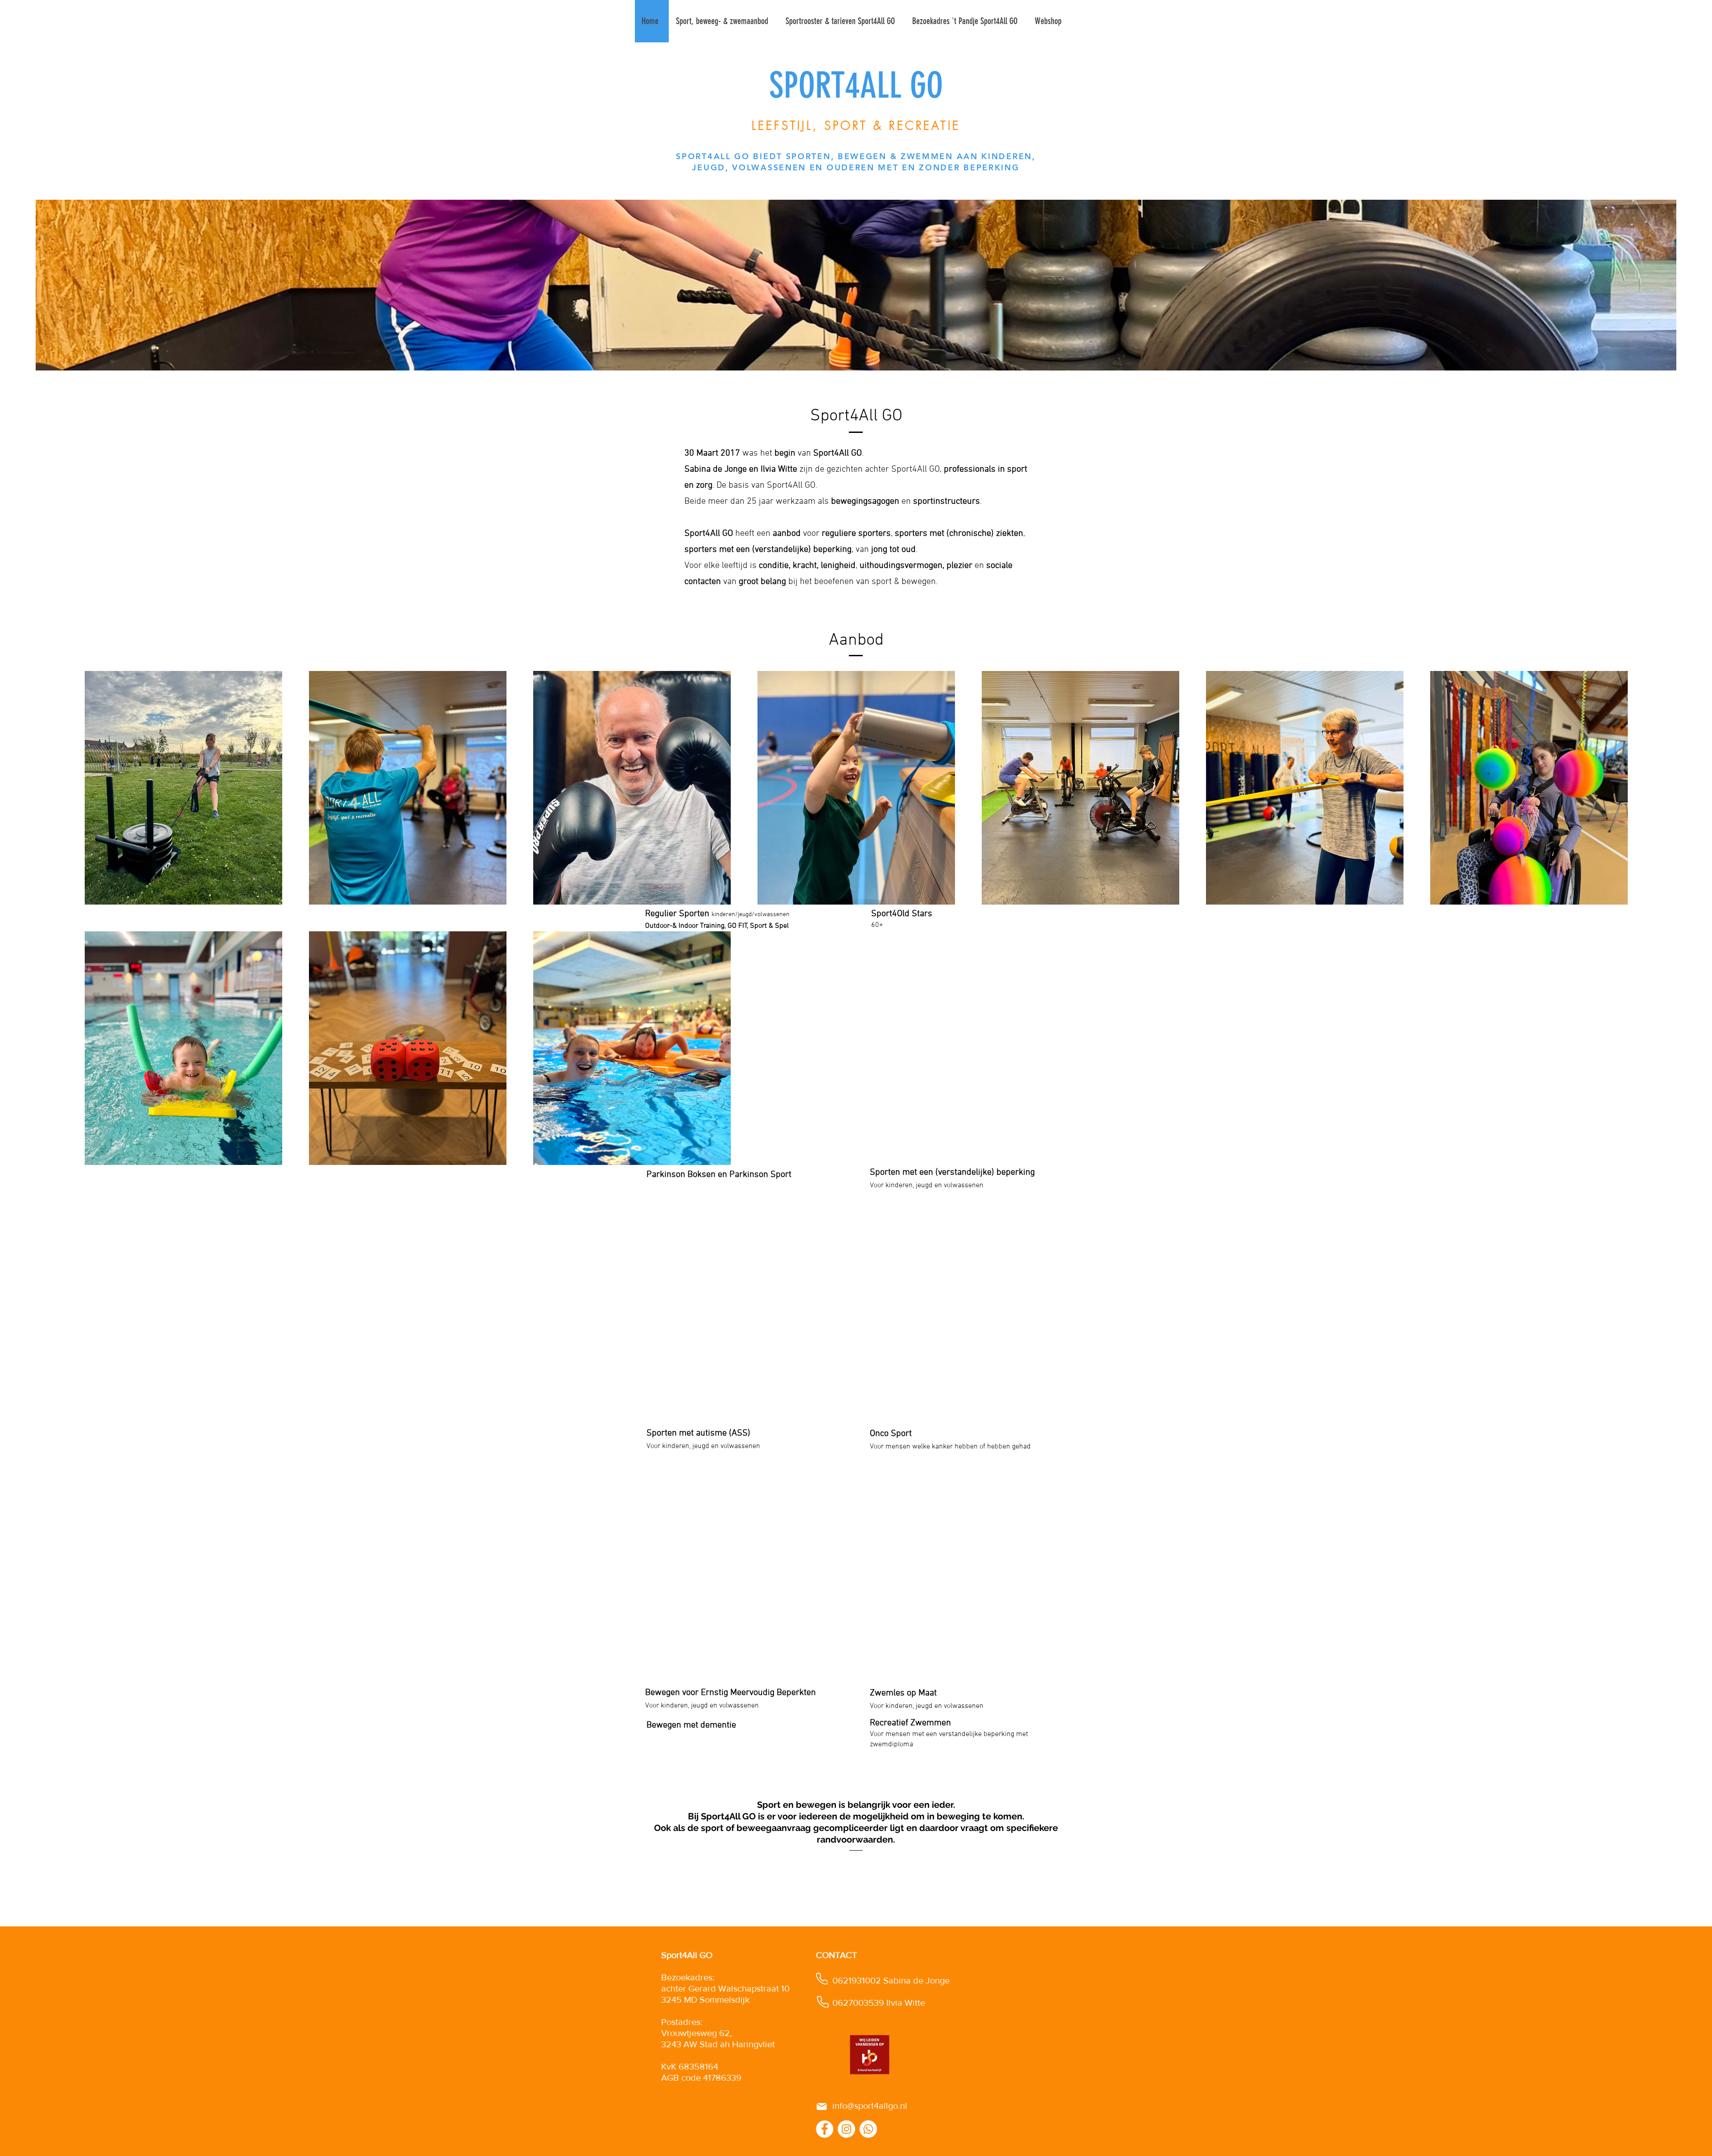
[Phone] (822, 1979)
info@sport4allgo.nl (870, 2106)
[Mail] (822, 2107)
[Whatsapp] (868, 2129)
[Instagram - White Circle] (846, 2129)
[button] (724, 21)
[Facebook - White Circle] (825, 2129)
